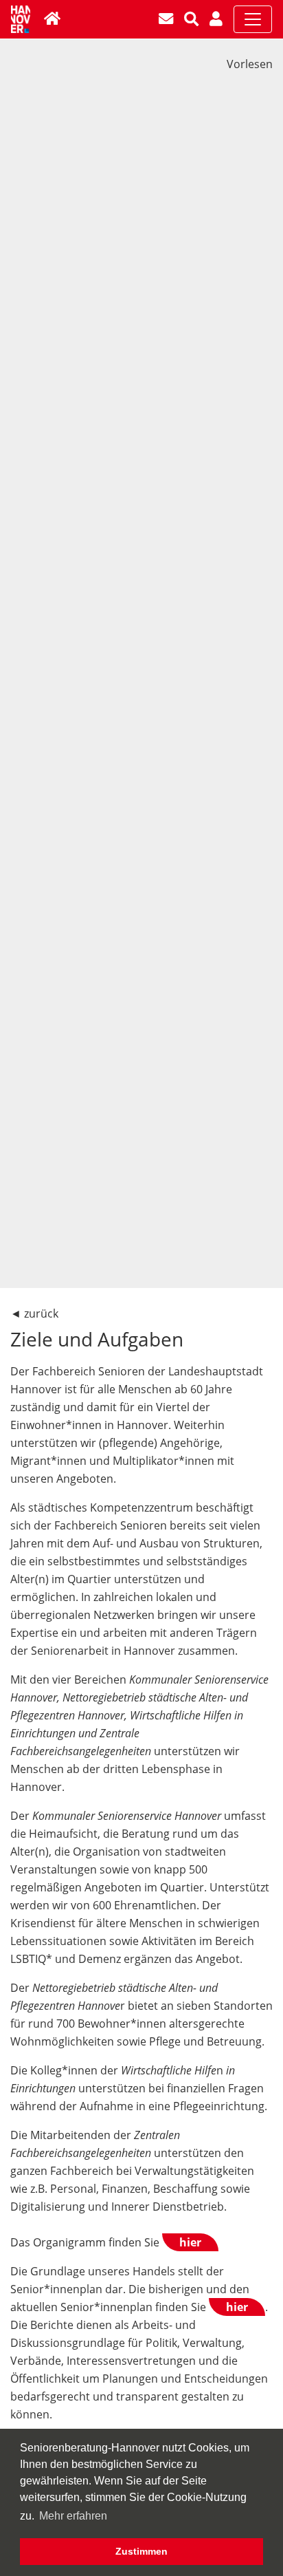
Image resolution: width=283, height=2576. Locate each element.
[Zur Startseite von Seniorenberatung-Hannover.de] (54, 19)
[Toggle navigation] (253, 19)
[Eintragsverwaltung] (217, 19)
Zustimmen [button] (141, 2551)
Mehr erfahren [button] (73, 2516)
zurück (41, 1313)
